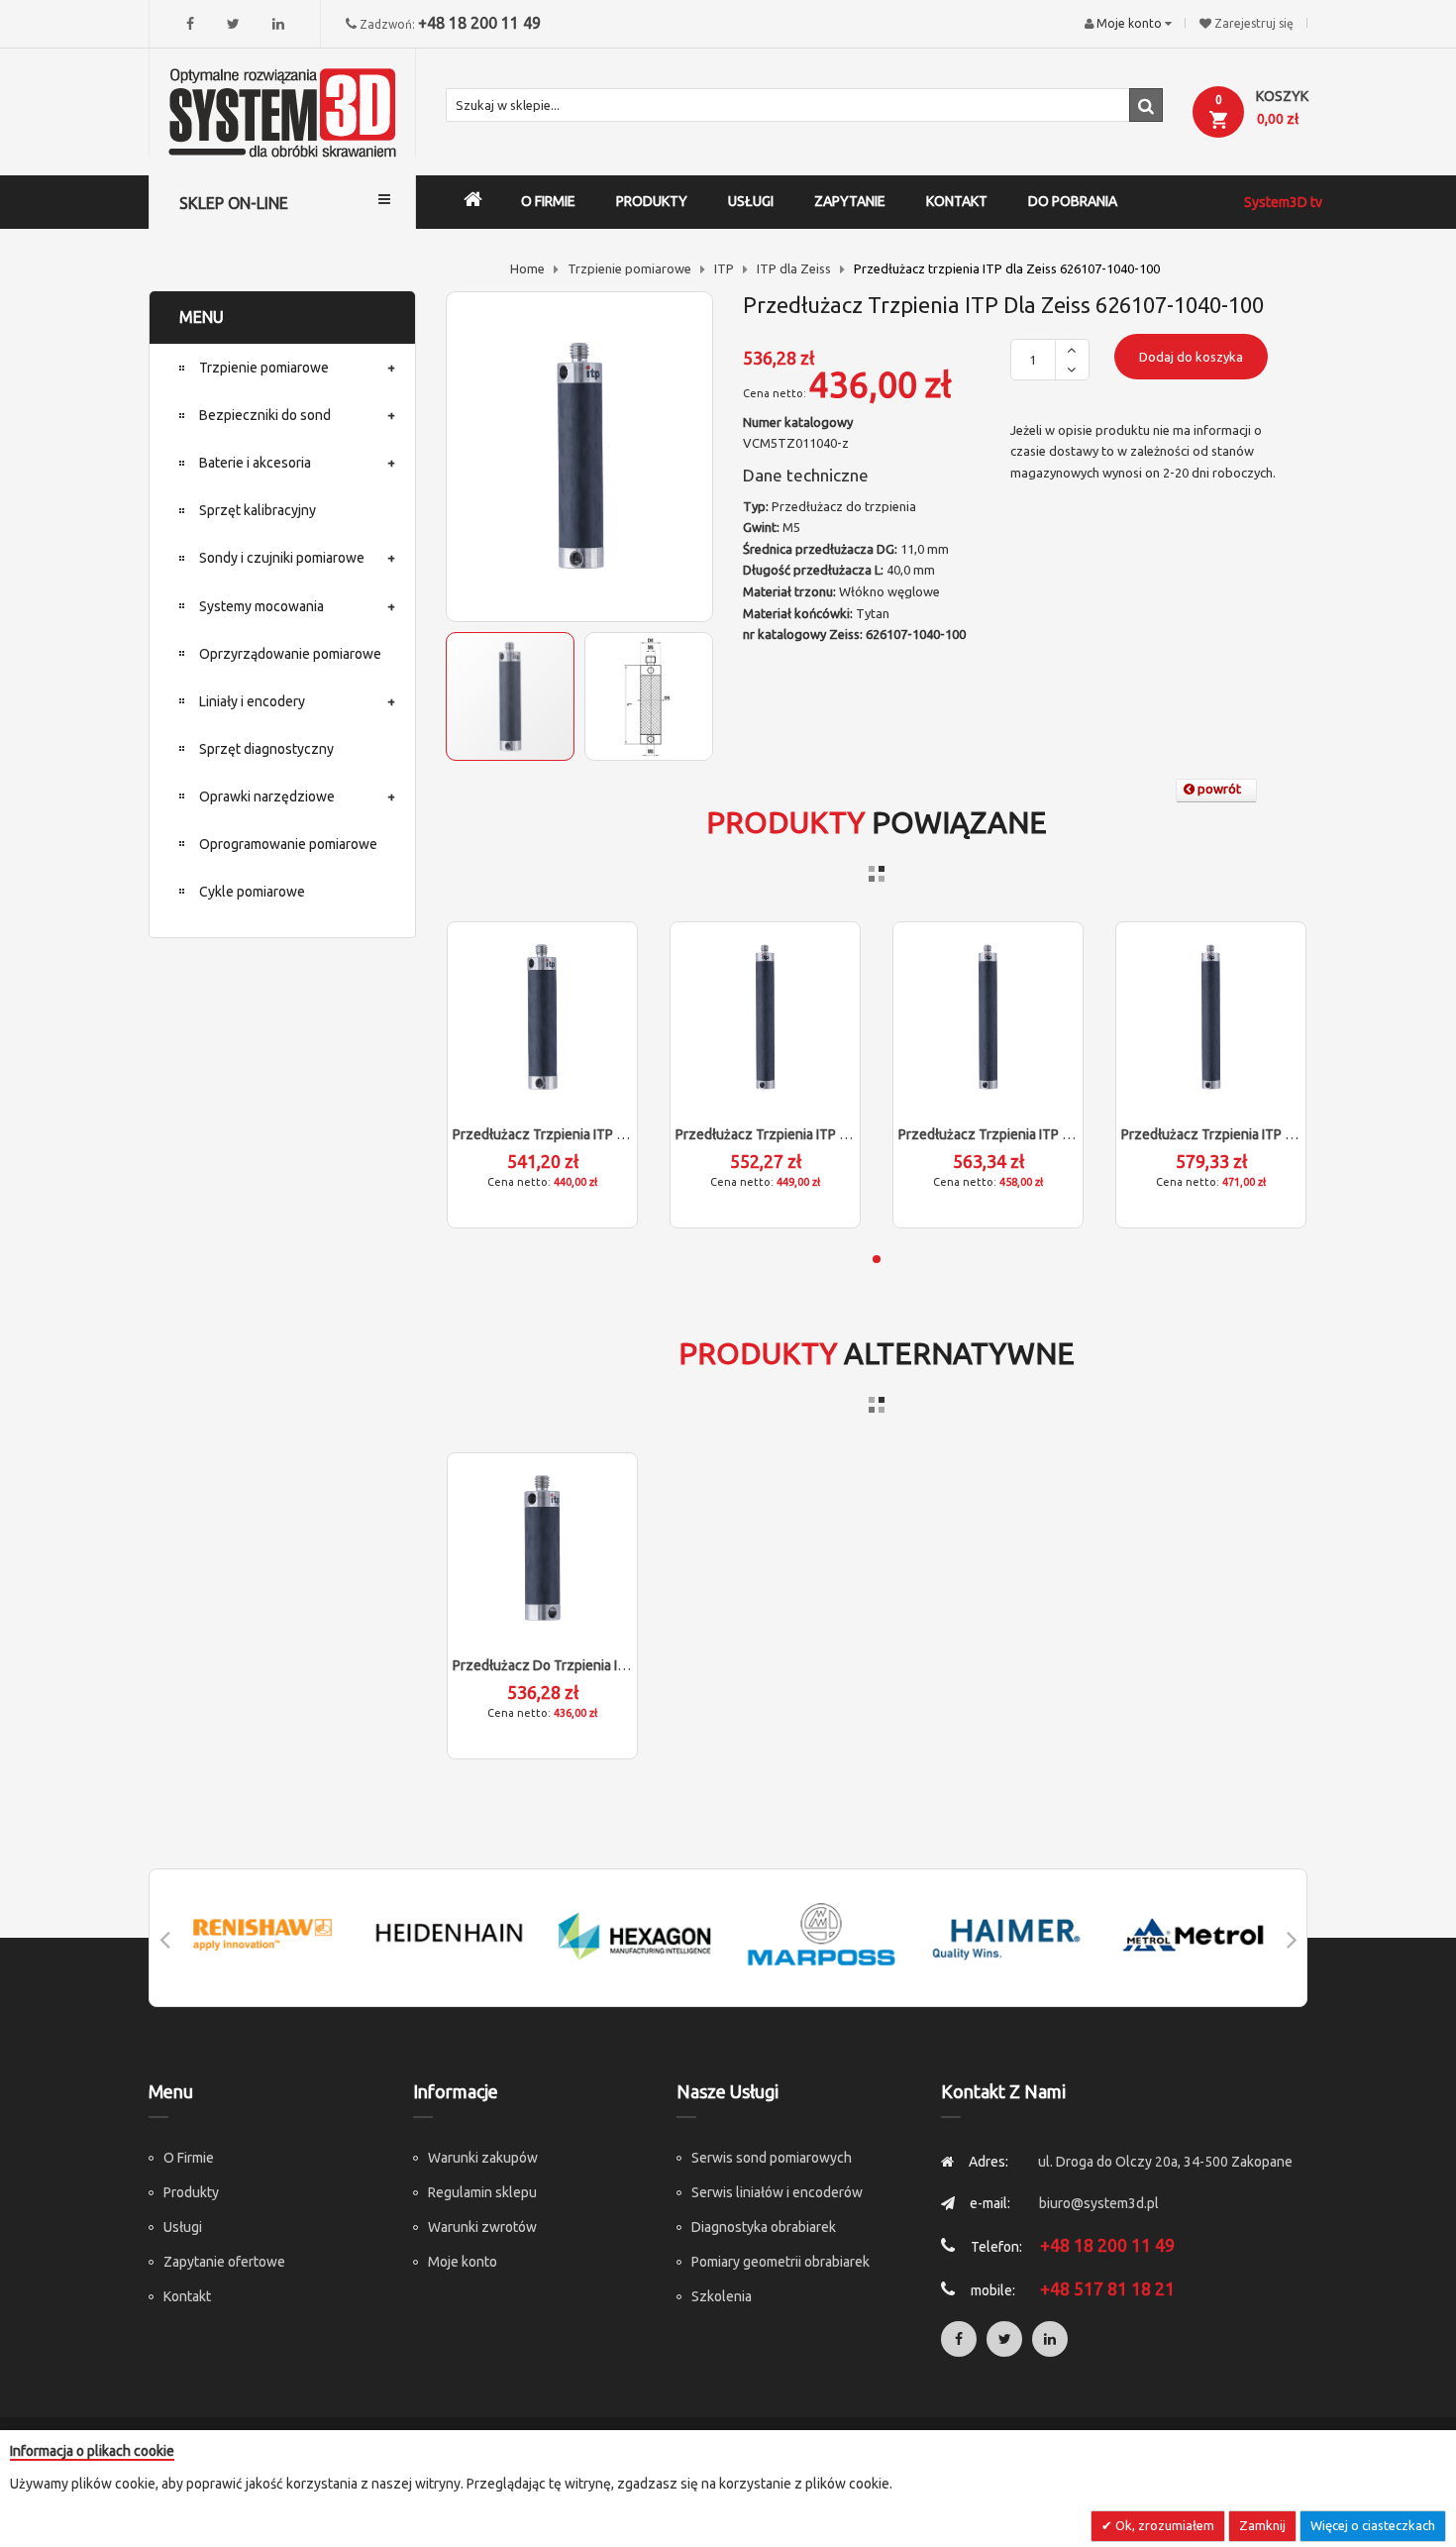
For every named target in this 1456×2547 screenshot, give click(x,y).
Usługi (183, 2227)
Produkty (191, 2192)
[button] (649, 696)
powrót (1218, 789)
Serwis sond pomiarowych (772, 2158)
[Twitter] (233, 24)
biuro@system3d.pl (1099, 2203)
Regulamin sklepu (482, 2192)
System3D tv (1283, 202)
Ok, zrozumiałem (1163, 2525)
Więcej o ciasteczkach (1373, 2525)
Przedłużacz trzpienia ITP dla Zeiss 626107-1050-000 (621, 1134)
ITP (724, 268)
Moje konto (463, 2262)
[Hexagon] (635, 1934)
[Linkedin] (278, 24)
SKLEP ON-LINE (234, 203)
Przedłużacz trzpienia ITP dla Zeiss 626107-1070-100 (1067, 1134)
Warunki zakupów (483, 2158)
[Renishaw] (262, 1934)
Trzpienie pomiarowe (629, 268)
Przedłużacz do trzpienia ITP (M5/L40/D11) (588, 1665)
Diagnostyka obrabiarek (764, 2227)
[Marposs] (821, 1934)
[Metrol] (1194, 1934)
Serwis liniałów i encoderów (777, 2192)
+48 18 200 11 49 (479, 23)
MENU (202, 317)
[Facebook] (190, 24)
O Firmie (189, 2158)
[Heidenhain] (449, 1934)
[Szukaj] (1146, 105)
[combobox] (804, 105)
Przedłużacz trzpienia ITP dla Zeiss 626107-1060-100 (844, 1134)
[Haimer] (1007, 1934)
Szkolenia (722, 2296)
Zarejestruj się (1254, 23)
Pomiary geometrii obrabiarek (780, 2262)
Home (527, 268)
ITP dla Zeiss (794, 268)
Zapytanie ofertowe (224, 2262)
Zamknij (1262, 2525)
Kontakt (187, 2296)
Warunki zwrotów (482, 2227)
